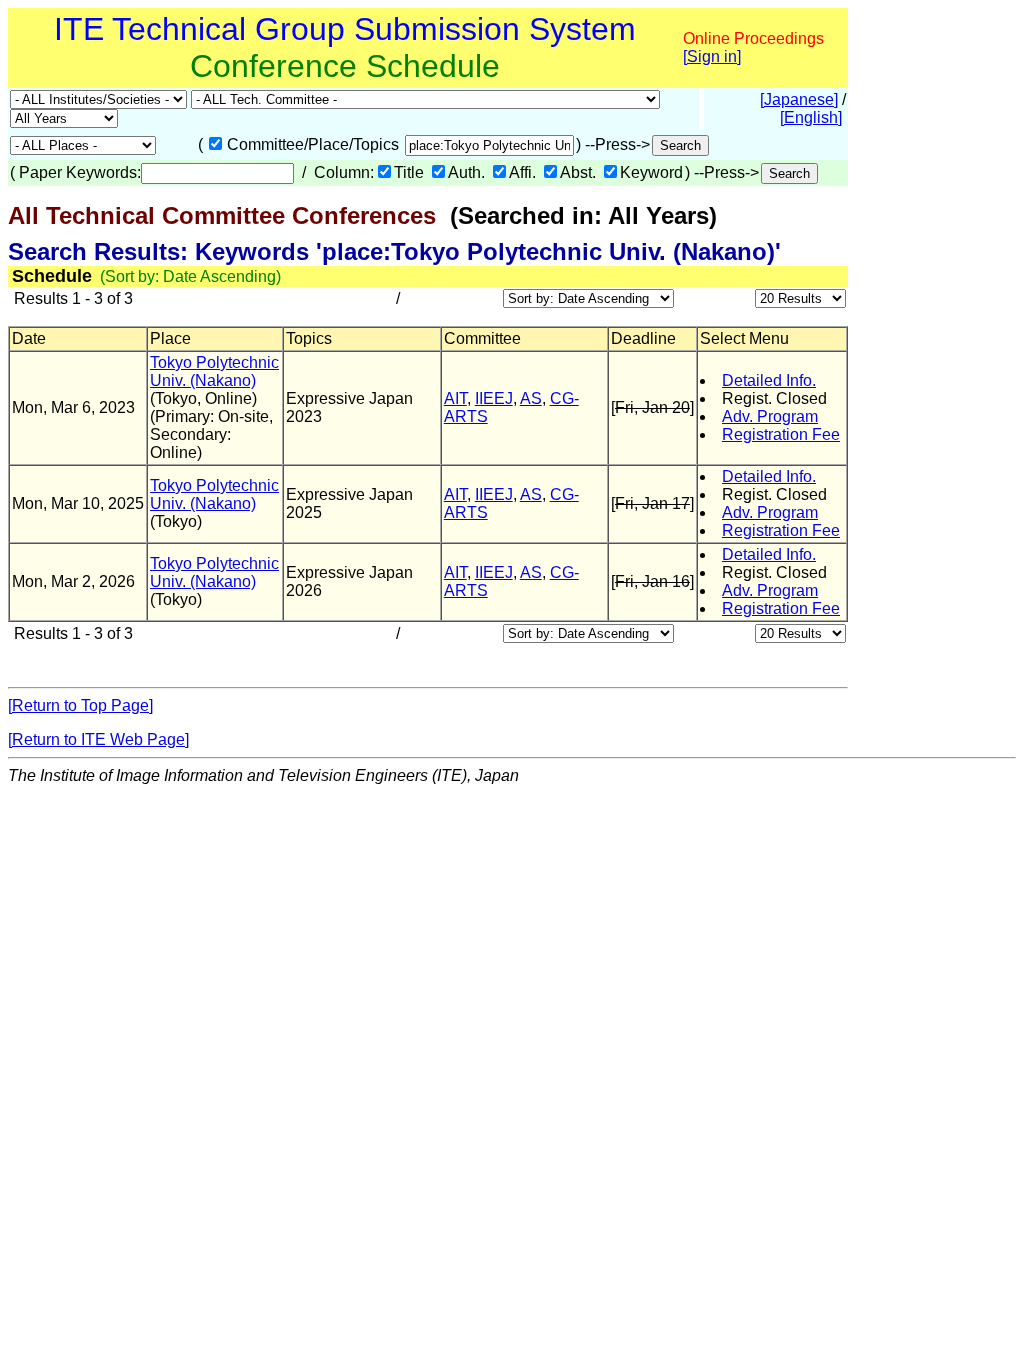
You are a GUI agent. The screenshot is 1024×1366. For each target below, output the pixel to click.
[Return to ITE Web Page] (98, 739)
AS (531, 398)
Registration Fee (781, 434)
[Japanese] (799, 99)
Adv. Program (770, 416)
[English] (811, 117)
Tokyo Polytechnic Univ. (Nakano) (214, 371)
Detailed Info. (769, 380)
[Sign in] (712, 56)
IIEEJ (494, 398)
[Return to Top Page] (80, 705)
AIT (455, 398)
